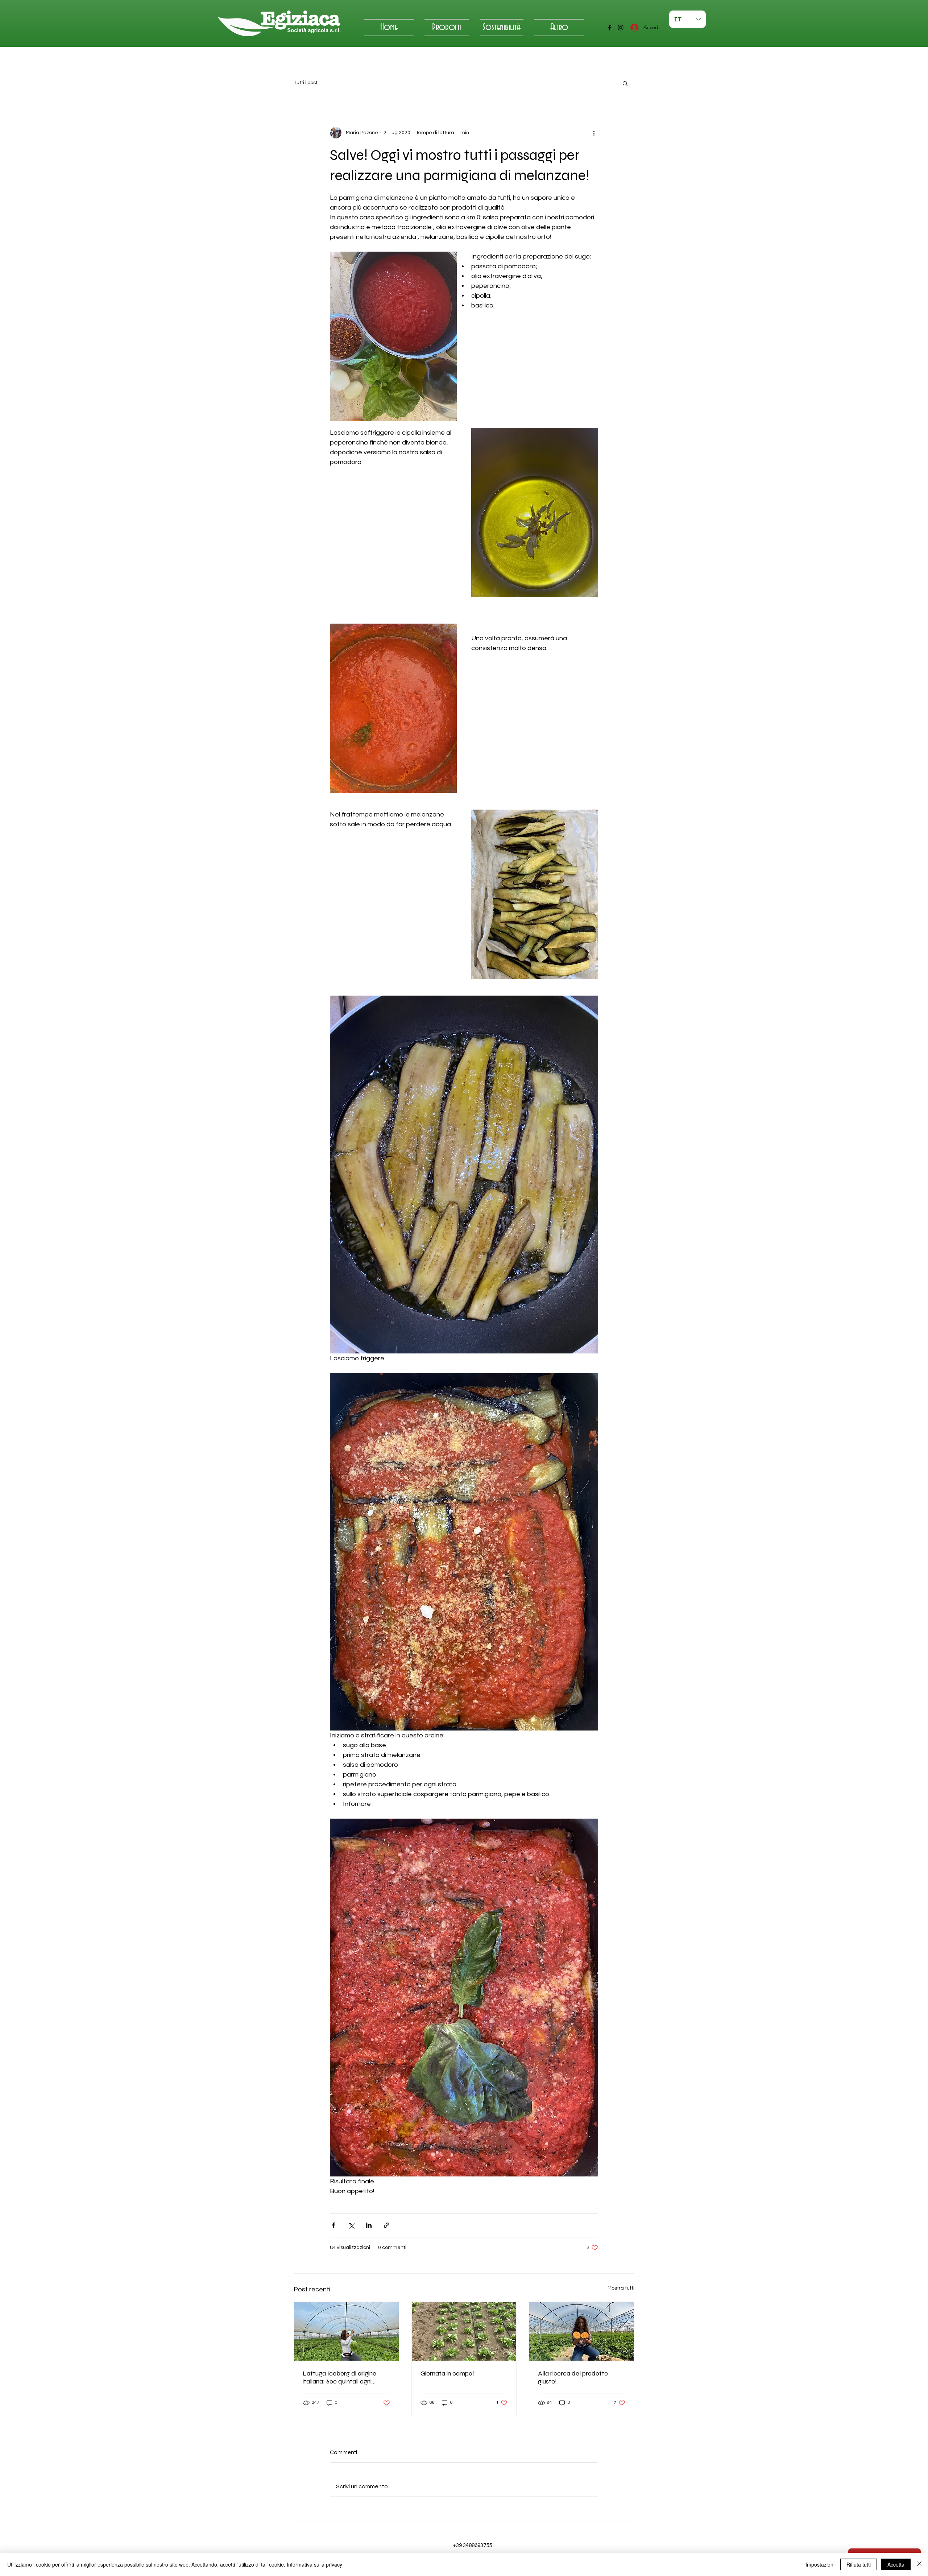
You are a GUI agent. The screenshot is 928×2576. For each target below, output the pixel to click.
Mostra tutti (621, 2288)
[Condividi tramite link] (387, 2225)
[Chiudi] (919, 2564)
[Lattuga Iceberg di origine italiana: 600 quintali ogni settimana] (346, 2331)
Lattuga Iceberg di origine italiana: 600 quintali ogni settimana (339, 2377)
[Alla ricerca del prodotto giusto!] (582, 2331)
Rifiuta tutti (859, 2564)
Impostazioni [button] (820, 2564)
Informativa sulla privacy (314, 2564)
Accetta (896, 2564)
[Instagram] (621, 28)
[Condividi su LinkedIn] (369, 2225)
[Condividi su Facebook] (333, 2225)
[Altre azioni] (594, 133)
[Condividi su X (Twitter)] (351, 2225)
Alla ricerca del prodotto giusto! (573, 2377)
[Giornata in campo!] (464, 2331)
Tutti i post (306, 83)
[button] (625, 83)
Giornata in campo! (447, 2373)
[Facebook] (610, 28)
